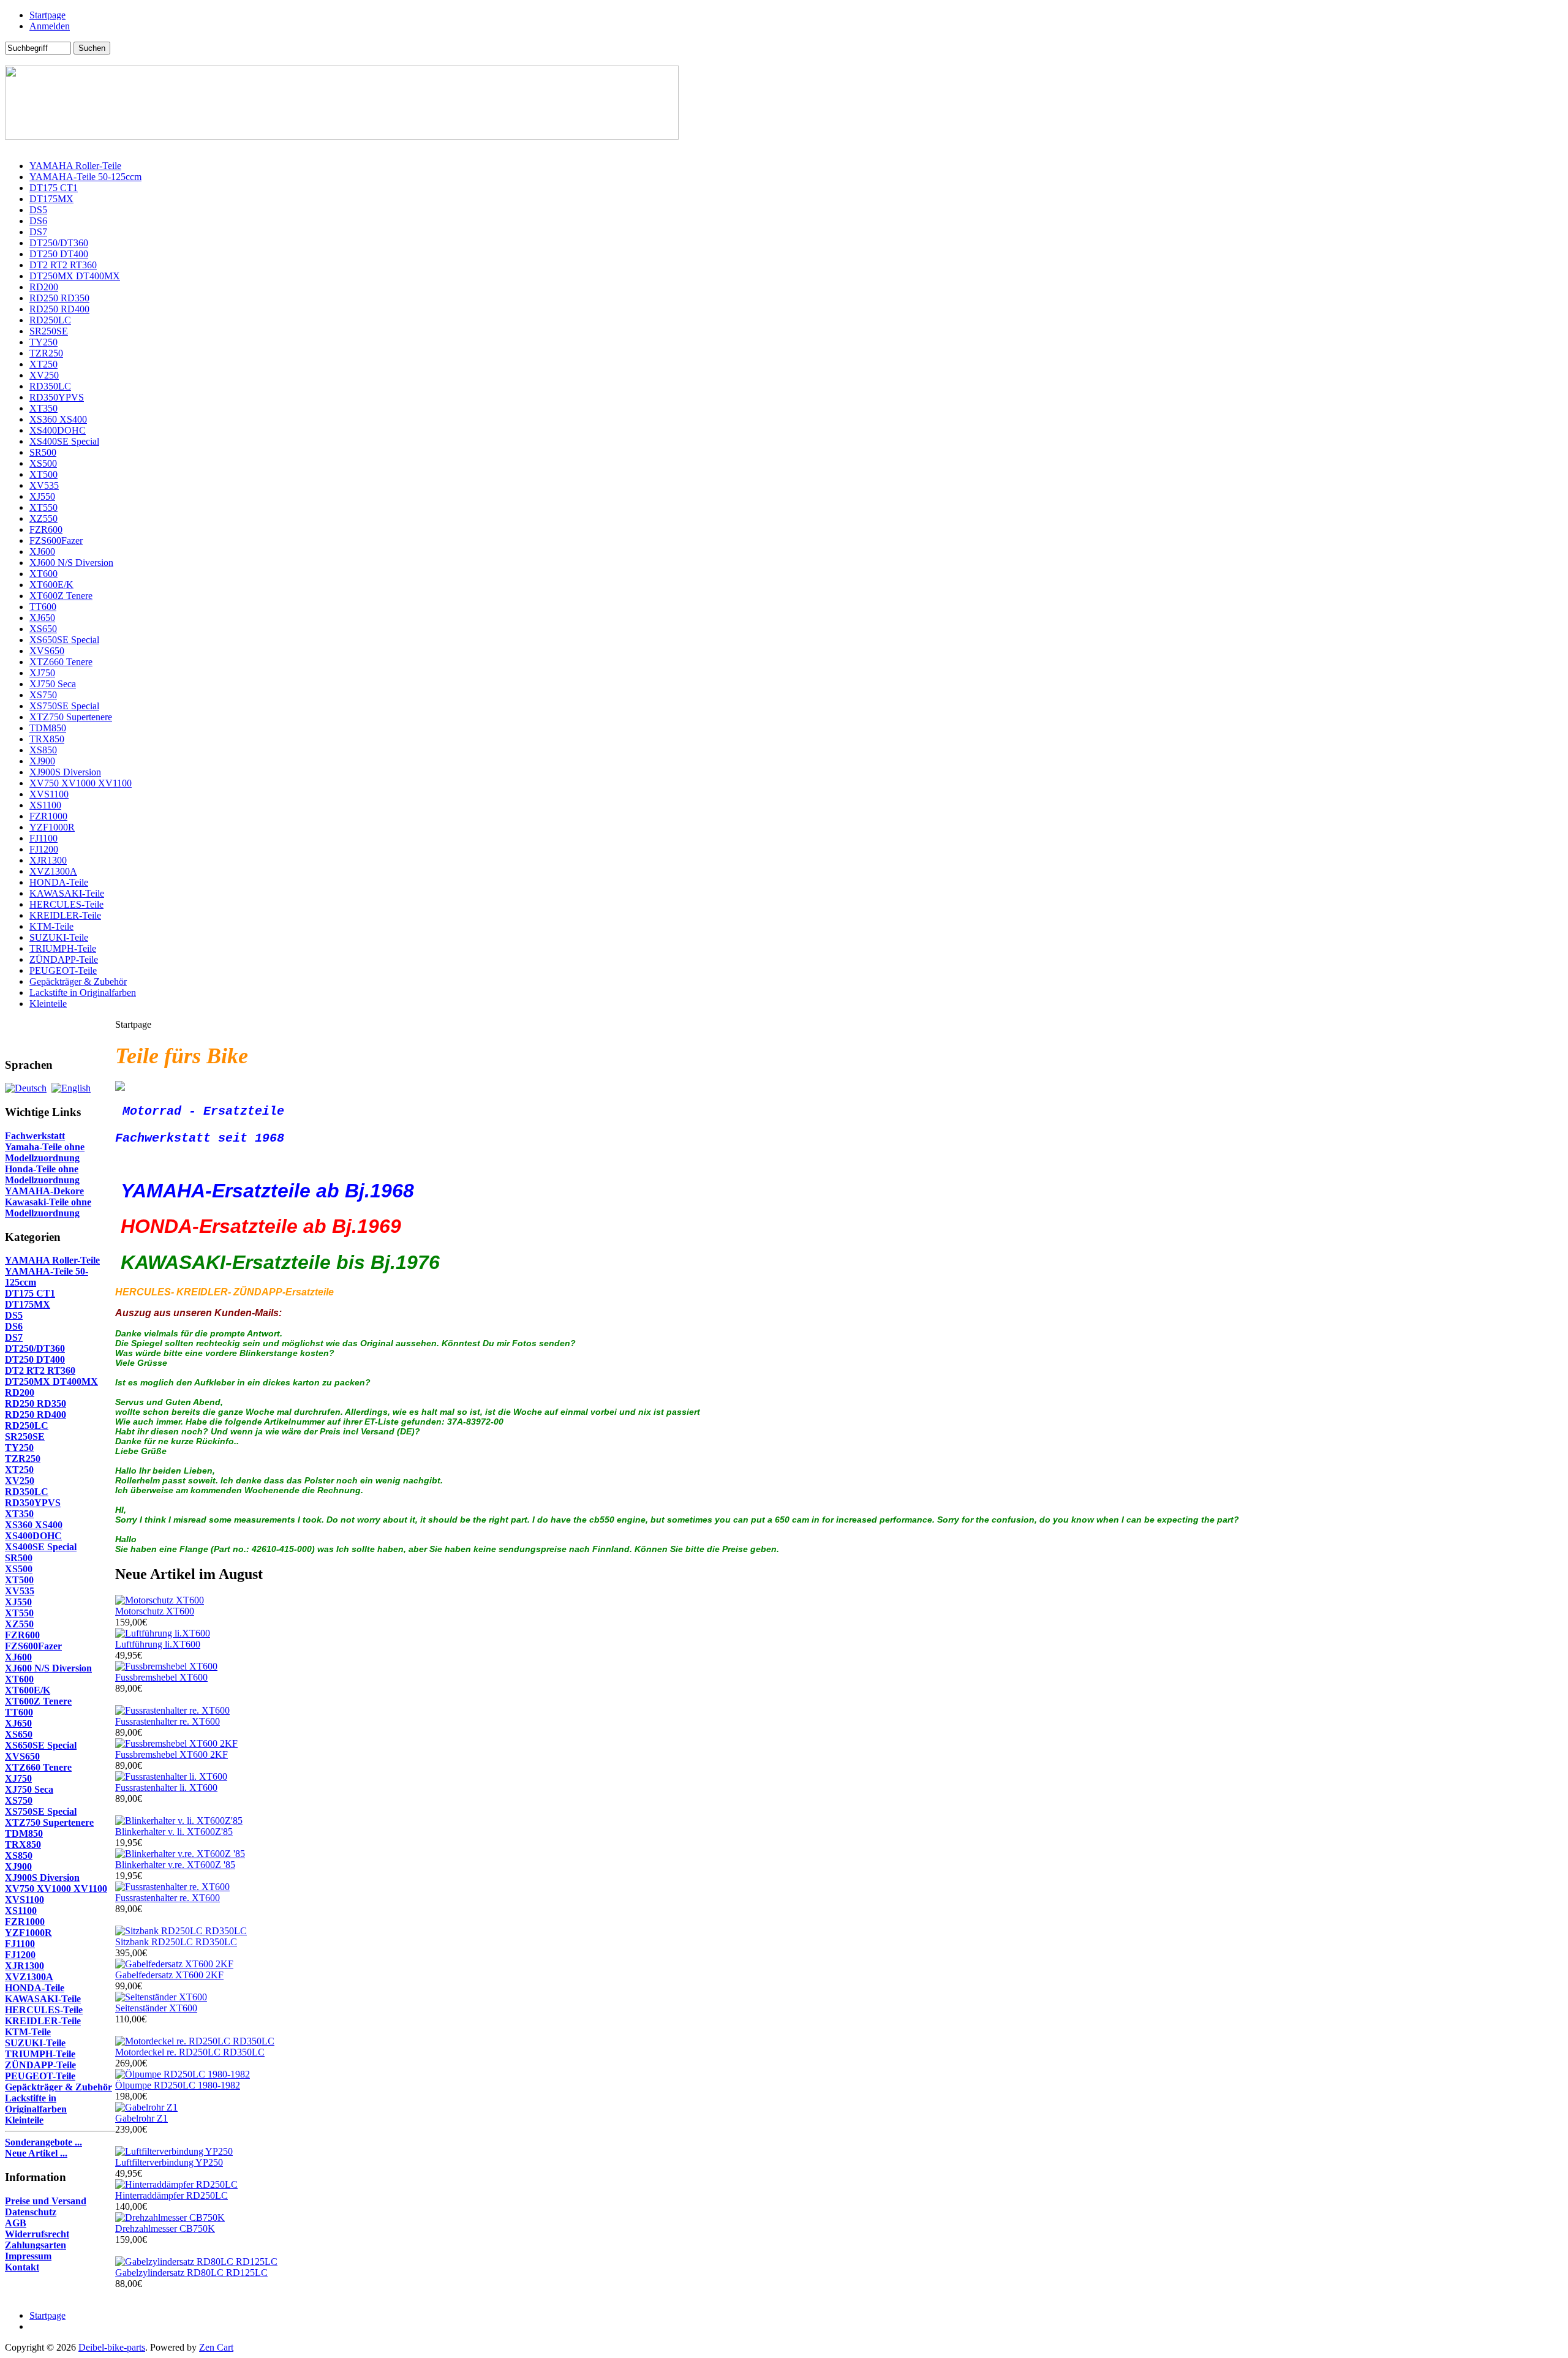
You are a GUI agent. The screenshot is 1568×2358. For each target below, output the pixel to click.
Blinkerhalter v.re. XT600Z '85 (175, 1865)
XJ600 (42, 552)
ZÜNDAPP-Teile (64, 959)
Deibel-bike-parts (112, 2347)
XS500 (43, 463)
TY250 (43, 342)
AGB (16, 2223)
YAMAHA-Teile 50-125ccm (85, 177)
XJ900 (42, 761)
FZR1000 (48, 816)
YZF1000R (52, 827)
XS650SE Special (64, 640)
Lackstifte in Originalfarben (83, 993)
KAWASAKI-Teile (67, 893)
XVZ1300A (53, 871)
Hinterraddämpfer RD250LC (171, 2195)
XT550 (43, 507)
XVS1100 (49, 794)
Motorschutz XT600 (155, 1611)
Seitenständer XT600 (156, 2008)
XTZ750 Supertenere (71, 717)
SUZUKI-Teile (59, 937)
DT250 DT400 (59, 254)
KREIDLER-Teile (65, 915)
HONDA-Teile (59, 882)
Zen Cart (216, 2347)
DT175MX (51, 199)
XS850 (43, 750)
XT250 (43, 364)
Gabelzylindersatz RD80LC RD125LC (191, 2273)
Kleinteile (48, 1004)
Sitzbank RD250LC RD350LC (176, 1942)
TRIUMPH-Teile (63, 948)
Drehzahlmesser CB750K (165, 2228)
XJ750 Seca (53, 684)
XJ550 (42, 496)
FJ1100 (43, 838)
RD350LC (50, 386)
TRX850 (47, 739)
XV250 (44, 375)
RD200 (44, 287)
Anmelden (50, 26)
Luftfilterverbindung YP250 (169, 2162)
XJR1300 (48, 860)
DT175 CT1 (54, 188)
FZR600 (46, 529)
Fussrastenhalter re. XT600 (168, 1721)
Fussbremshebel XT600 (161, 1677)
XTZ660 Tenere (61, 662)
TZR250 (46, 353)
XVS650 (47, 651)
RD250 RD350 (59, 298)
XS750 (43, 695)
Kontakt (22, 2267)
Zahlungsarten (36, 2245)
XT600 (43, 574)
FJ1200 (44, 849)
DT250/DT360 (59, 243)
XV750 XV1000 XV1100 (81, 783)
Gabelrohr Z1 (141, 2118)
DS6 (38, 221)
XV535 (44, 485)
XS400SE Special (64, 441)
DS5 (38, 210)
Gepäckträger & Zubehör (78, 981)
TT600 (43, 607)
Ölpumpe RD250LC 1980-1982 (178, 2085)
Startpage (47, 15)
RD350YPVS (57, 397)
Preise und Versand (46, 2201)
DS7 (38, 232)
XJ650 (42, 618)
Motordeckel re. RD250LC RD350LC (190, 2052)
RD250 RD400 (59, 309)
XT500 (43, 474)
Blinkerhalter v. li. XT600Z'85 (174, 1832)
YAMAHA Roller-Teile (75, 166)
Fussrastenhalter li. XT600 (166, 1787)
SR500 (43, 452)
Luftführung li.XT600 (158, 1644)
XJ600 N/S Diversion (71, 563)
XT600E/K (51, 585)
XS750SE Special (64, 706)
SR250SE (49, 331)
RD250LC (50, 320)
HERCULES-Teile (66, 904)
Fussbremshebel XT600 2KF (171, 1754)
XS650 (43, 629)
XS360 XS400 (58, 419)
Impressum (28, 2256)
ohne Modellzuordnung (45, 1152)
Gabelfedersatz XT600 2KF (169, 1975)
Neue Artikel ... (36, 2153)
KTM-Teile (51, 926)
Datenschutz (31, 2212)
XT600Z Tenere (61, 596)
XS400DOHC (58, 430)
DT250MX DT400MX (75, 276)
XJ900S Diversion (65, 772)
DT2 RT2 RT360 (63, 265)
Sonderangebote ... (43, 2142)
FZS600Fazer (56, 541)
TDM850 (48, 728)
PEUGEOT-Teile (63, 970)
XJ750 (42, 673)
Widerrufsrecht (37, 2234)
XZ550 (43, 518)
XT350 (43, 408)
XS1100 (45, 805)
